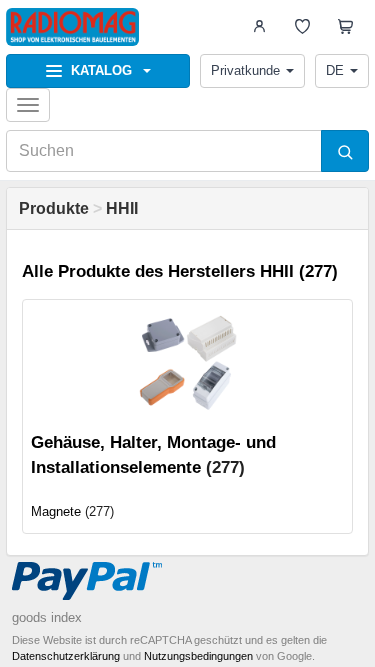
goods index (47, 617)
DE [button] (335, 70)
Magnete (56, 511)
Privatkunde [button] (245, 70)
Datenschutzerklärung (66, 656)
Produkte (54, 208)
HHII (122, 208)
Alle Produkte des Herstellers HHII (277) (180, 271)
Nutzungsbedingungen (198, 656)
